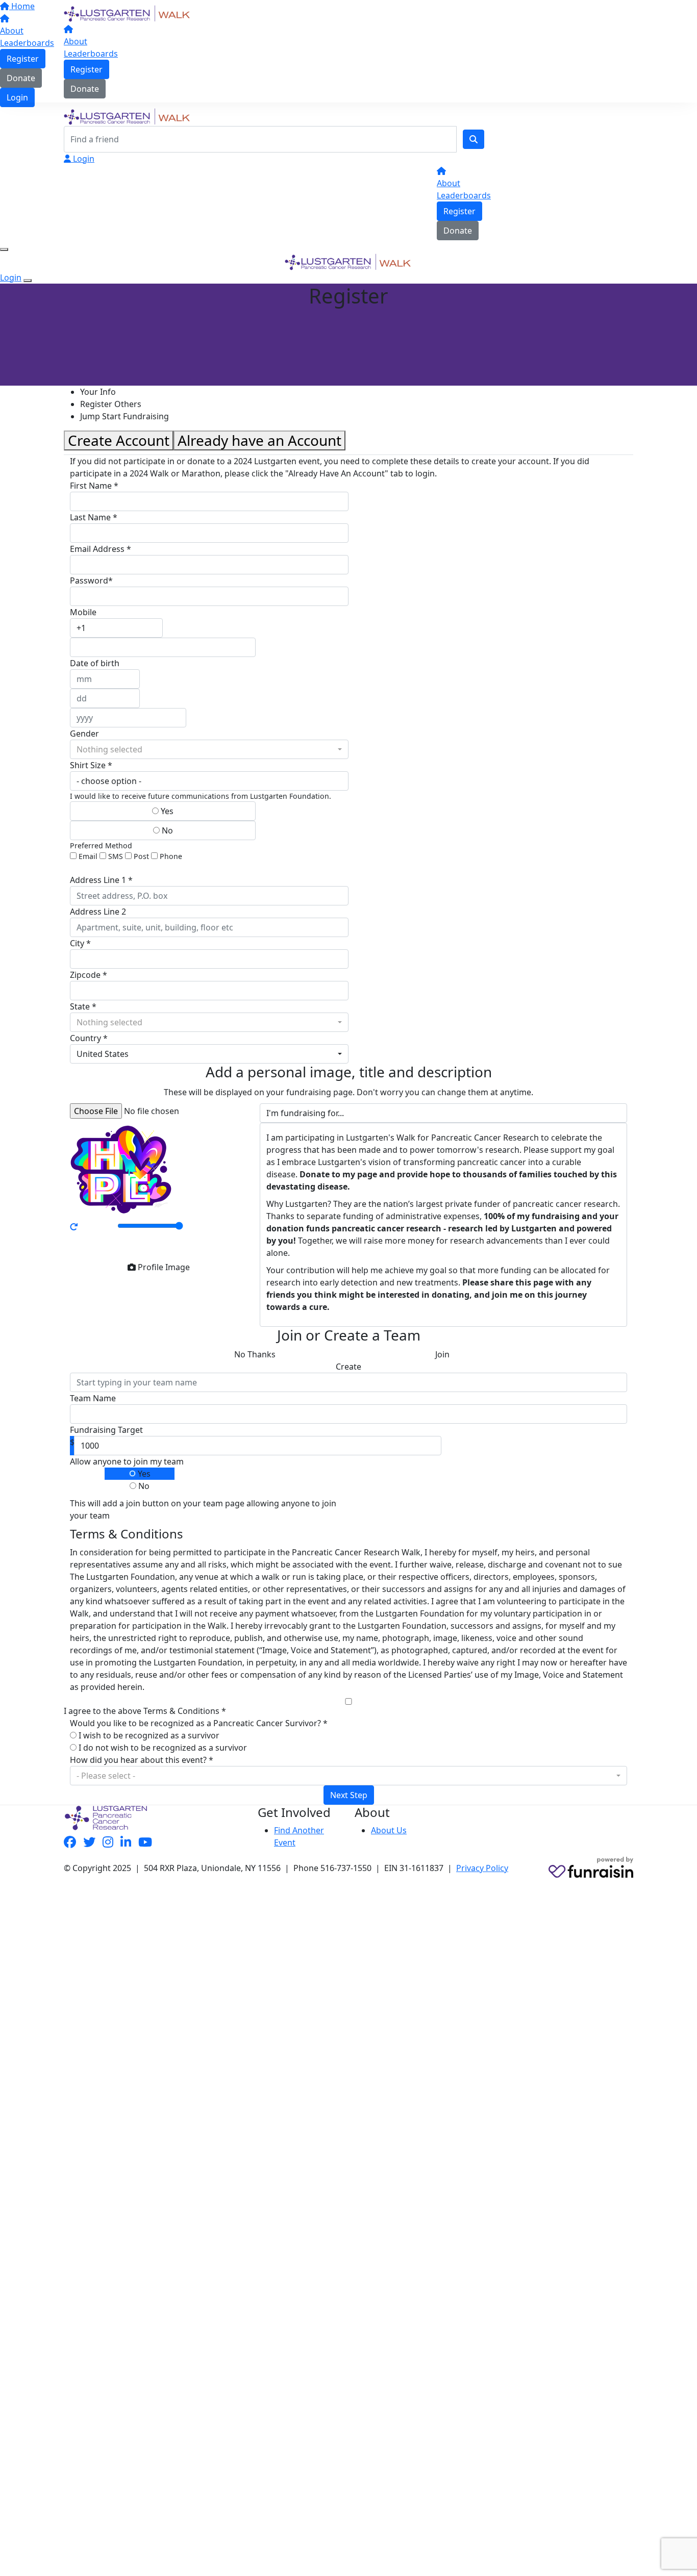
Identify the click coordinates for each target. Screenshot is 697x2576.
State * (83, 1006)
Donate (85, 89)
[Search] (474, 139)
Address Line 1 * (101, 880)
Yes (166, 811)
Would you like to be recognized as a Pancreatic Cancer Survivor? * (199, 1723)
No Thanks (255, 1354)
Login (83, 159)
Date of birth (95, 663)
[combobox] (209, 749)
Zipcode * (89, 975)
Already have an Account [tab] (259, 440)
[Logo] (128, 13)
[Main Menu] (4, 249)
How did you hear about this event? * (142, 1760)
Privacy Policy (482, 1868)
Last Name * (94, 517)
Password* (91, 580)
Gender (84, 734)
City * (80, 943)
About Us (389, 1830)
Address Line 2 (98, 912)
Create (348, 1367)
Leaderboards (91, 54)
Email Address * (101, 549)
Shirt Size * (91, 765)
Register (86, 69)
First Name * (94, 486)
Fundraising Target (106, 1430)
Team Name (93, 1398)
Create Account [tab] (119, 440)
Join (442, 1354)
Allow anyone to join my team (127, 1461)
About (76, 41)
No (166, 830)
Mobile (83, 612)
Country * (89, 1038)
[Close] (28, 281)
